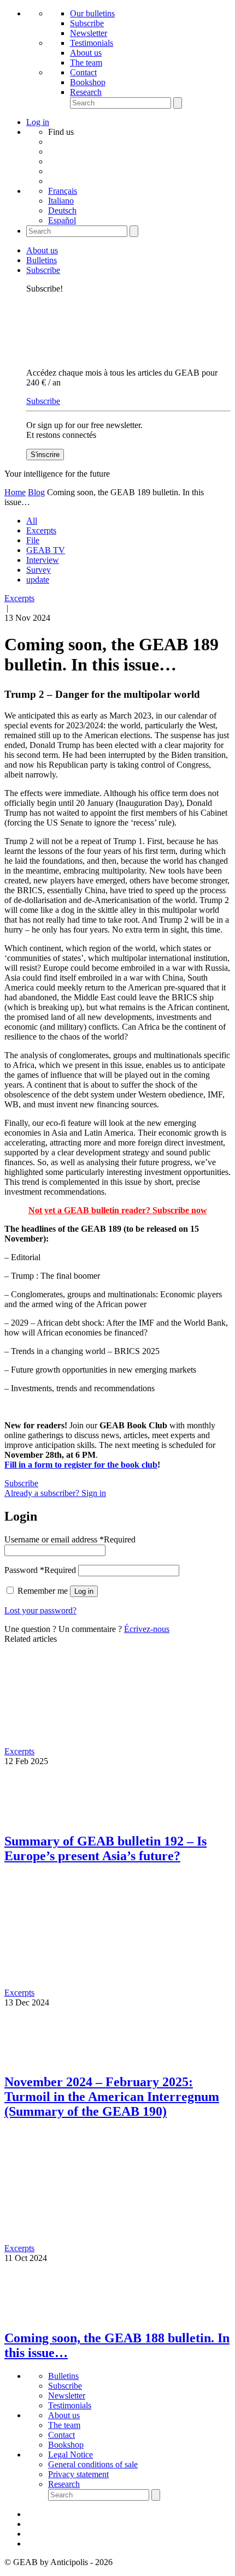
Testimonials (92, 43)
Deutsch (62, 210)
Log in (84, 1591)
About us (86, 53)
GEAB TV (46, 550)
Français (63, 191)
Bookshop (88, 82)
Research (86, 92)
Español (62, 220)
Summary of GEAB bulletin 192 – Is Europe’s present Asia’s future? (105, 1848)
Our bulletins (92, 13)
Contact (83, 72)
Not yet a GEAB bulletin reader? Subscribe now (118, 1210)
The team (86, 63)
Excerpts (41, 530)
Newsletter (89, 33)
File (33, 540)
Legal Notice (70, 2455)
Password (40, 1570)
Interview (43, 560)
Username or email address (70, 1539)
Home (15, 492)
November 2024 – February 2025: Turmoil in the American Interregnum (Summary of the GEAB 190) (112, 2097)
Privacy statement (78, 2474)
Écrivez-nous (147, 1629)
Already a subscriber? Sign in (55, 1493)
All (32, 521)
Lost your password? (40, 1610)
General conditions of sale (93, 2464)
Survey (39, 570)
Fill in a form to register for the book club (81, 1465)
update (38, 580)
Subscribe (87, 23)
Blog (36, 492)
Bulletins (42, 260)
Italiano (61, 201)
